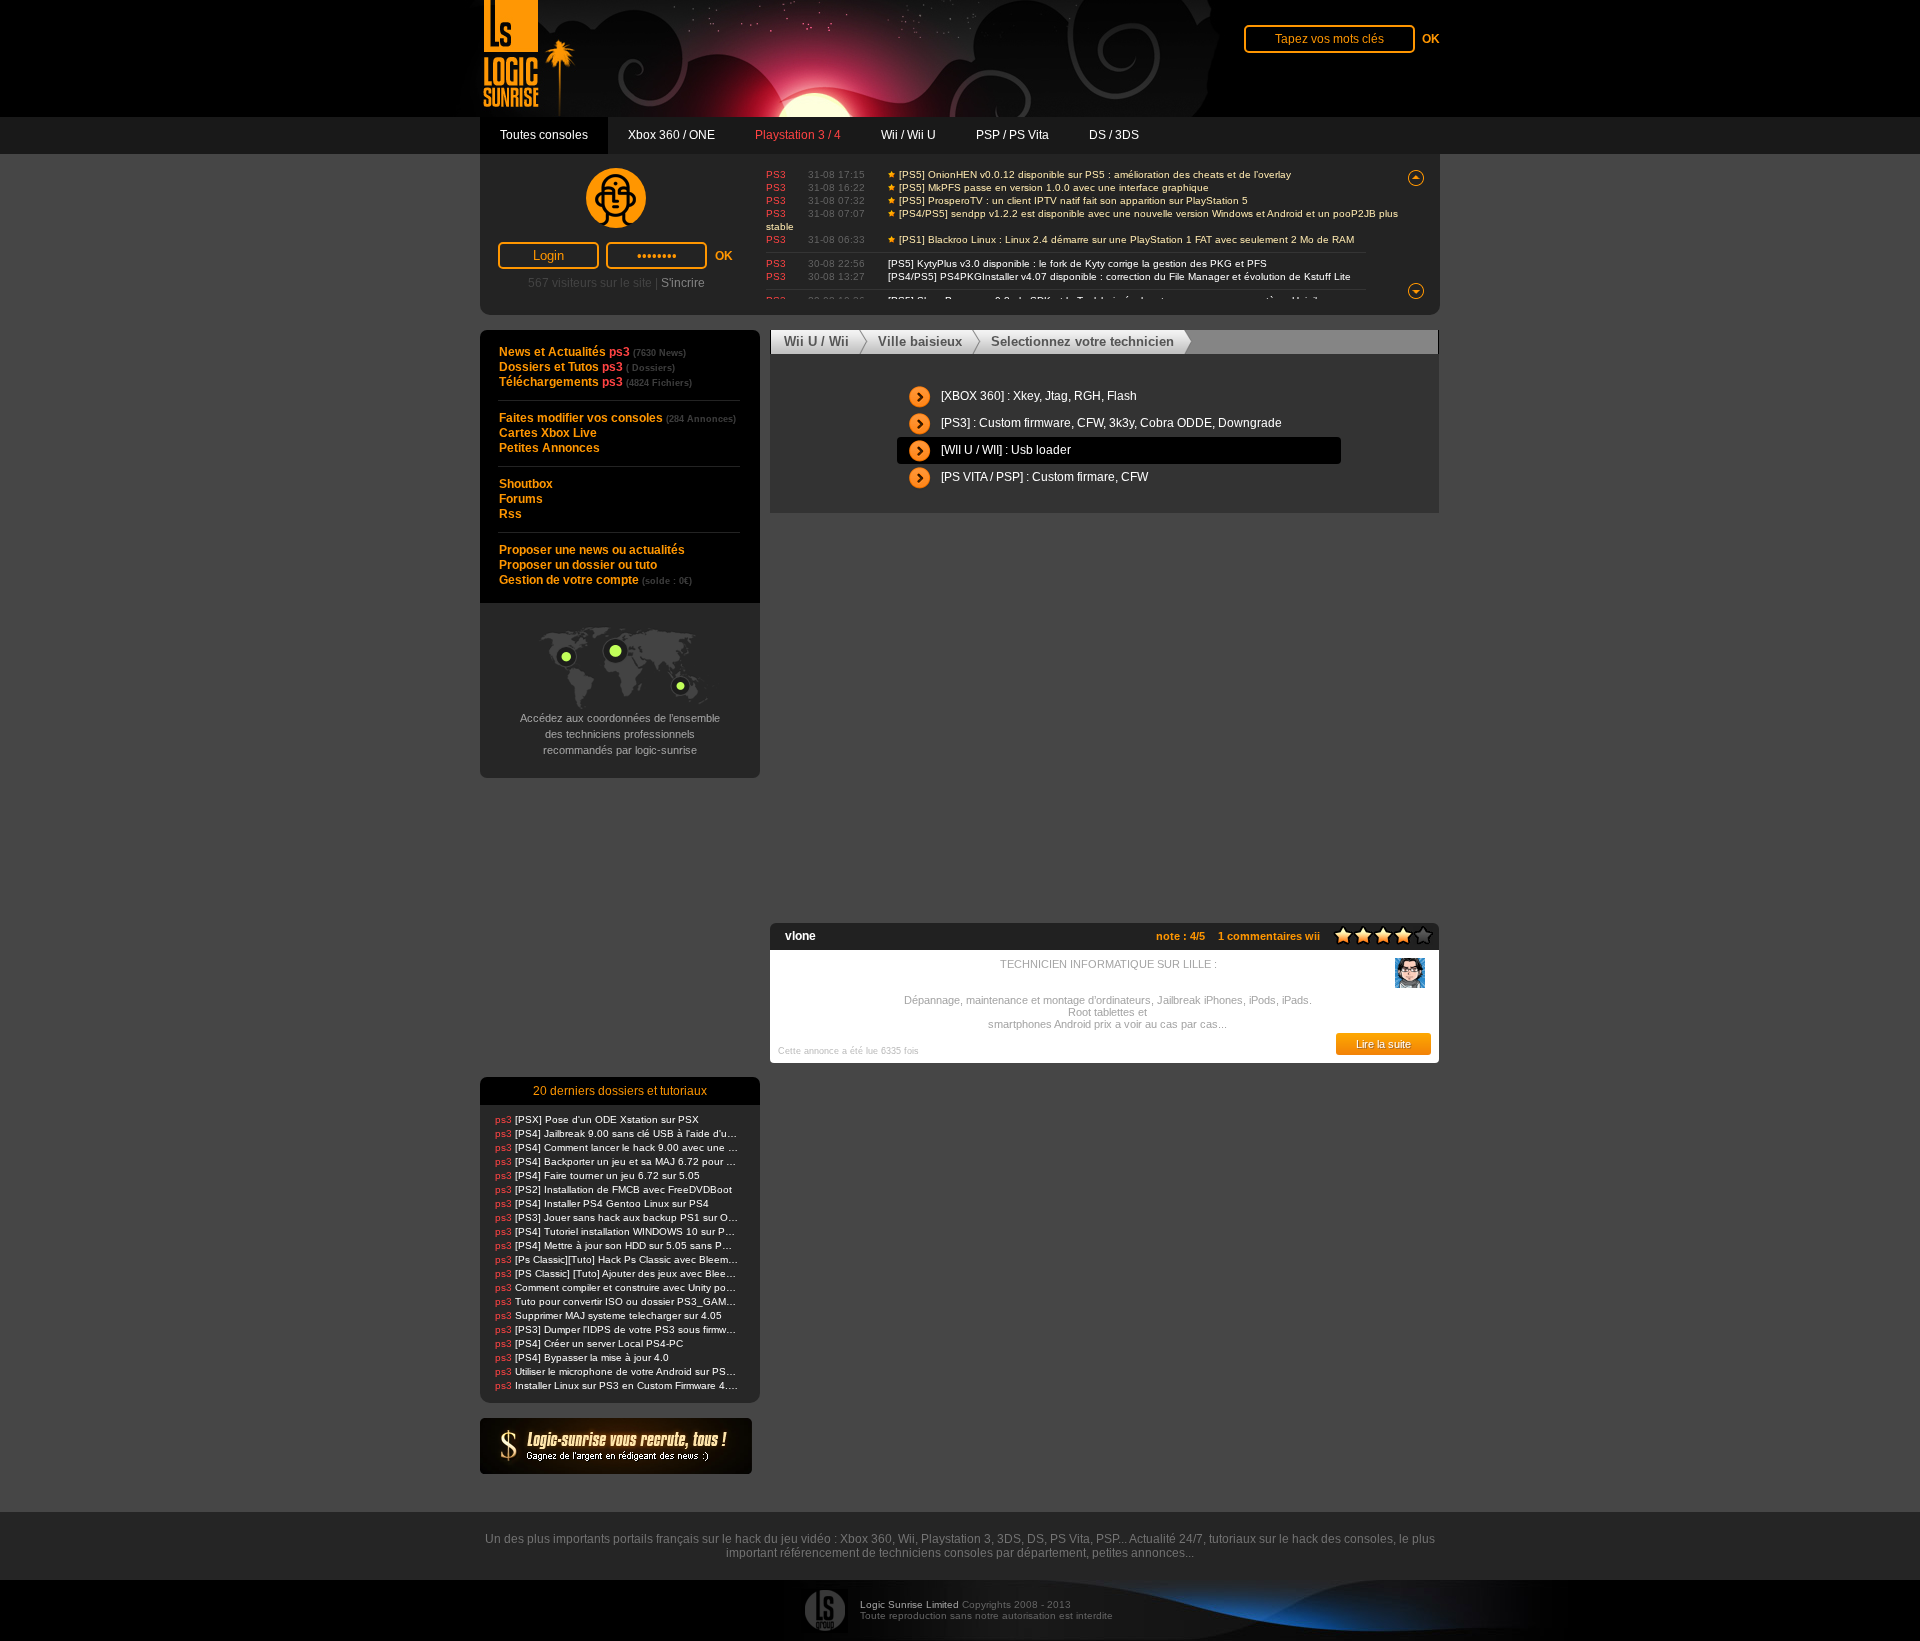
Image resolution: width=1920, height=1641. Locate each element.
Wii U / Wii (816, 341)
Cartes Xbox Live (548, 433)
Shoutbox (526, 484)
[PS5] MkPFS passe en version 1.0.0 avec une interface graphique (1054, 187)
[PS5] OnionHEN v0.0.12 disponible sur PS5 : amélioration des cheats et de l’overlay (1095, 174)
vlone (800, 936)
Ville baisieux (920, 341)
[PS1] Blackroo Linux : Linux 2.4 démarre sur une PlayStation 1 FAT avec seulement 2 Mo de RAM (1126, 239)
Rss (510, 514)
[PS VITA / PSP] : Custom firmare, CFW (1044, 477)
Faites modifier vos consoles (617, 418)
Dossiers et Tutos (587, 367)
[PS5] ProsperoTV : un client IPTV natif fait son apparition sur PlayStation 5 (1073, 200)
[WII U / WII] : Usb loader (1006, 450)
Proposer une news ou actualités (592, 550)
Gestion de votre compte (595, 580)
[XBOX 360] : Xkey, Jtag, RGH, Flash (1039, 396)
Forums (521, 499)
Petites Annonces (549, 448)
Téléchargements (595, 382)
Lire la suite (1383, 1044)
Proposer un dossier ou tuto (578, 565)
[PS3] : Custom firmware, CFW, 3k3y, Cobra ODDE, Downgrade (1111, 423)
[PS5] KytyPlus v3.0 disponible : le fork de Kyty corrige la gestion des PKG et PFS (1077, 263)
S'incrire (683, 283)
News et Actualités (592, 352)
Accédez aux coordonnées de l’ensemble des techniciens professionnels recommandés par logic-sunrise (620, 734)
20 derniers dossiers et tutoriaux (620, 1091)
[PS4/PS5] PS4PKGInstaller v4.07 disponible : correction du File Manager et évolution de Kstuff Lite (1119, 276)
